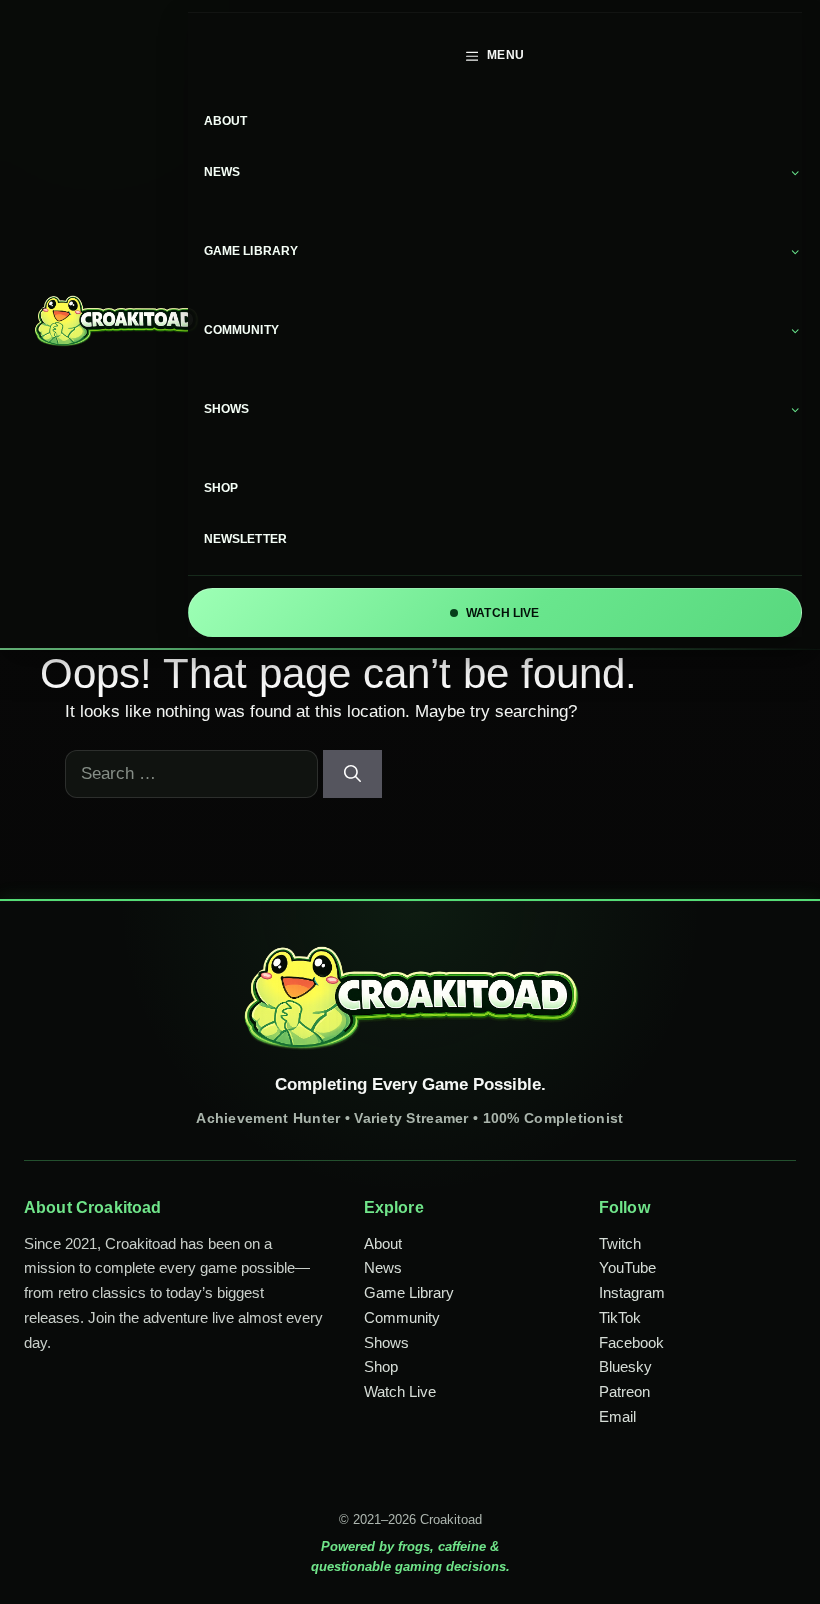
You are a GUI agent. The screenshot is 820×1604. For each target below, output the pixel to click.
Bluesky (625, 1366)
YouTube (627, 1267)
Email (617, 1416)
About (226, 121)
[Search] (352, 774)
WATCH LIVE (502, 613)
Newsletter (245, 539)
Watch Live (400, 1391)
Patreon (624, 1391)
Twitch (620, 1243)
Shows (227, 409)
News (222, 172)
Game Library (251, 251)
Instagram (632, 1292)
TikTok (620, 1317)
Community (241, 330)
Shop (221, 488)
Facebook (631, 1342)
